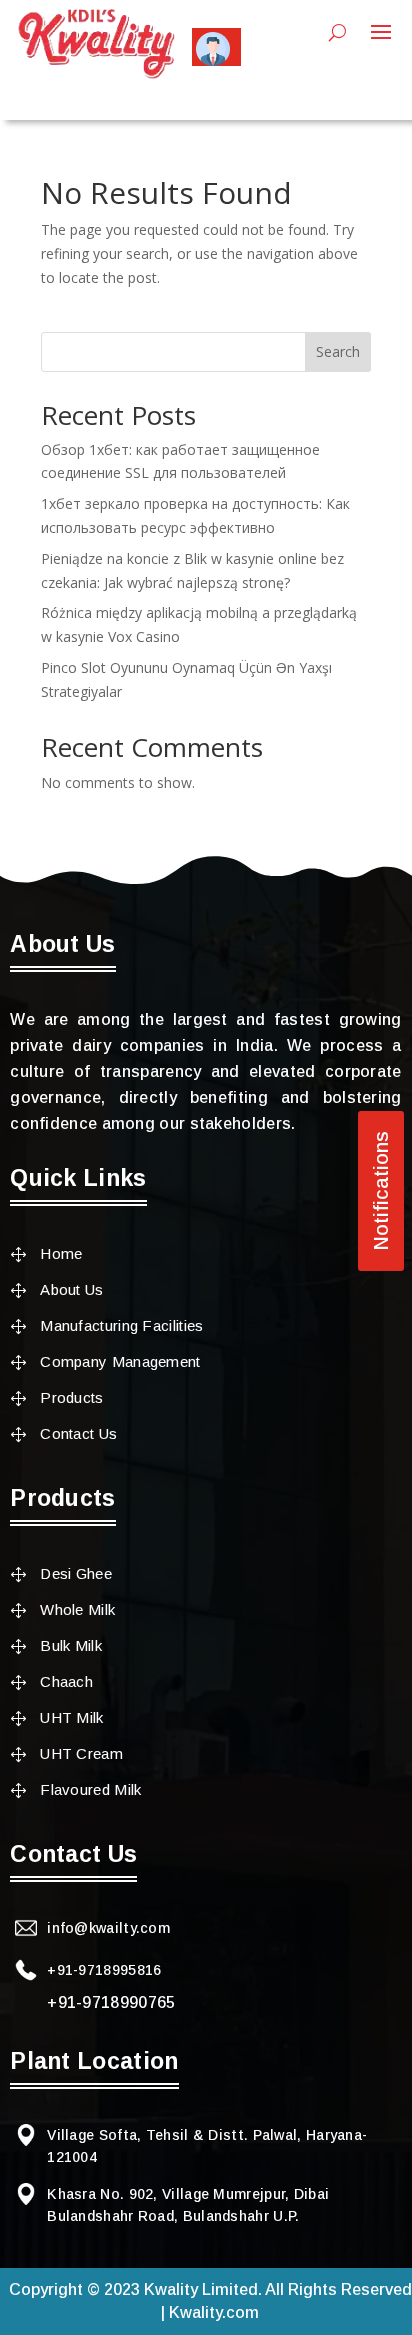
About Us (71, 1289)
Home (61, 1253)
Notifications (381, 1191)
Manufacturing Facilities (121, 1325)
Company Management (120, 1361)
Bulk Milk (71, 1645)
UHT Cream (81, 1753)
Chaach (66, 1681)
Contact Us (78, 1433)
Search (338, 351)
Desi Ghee (76, 1573)
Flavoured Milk (90, 1789)
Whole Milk (77, 1609)
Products (71, 1397)
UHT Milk (71, 1717)
